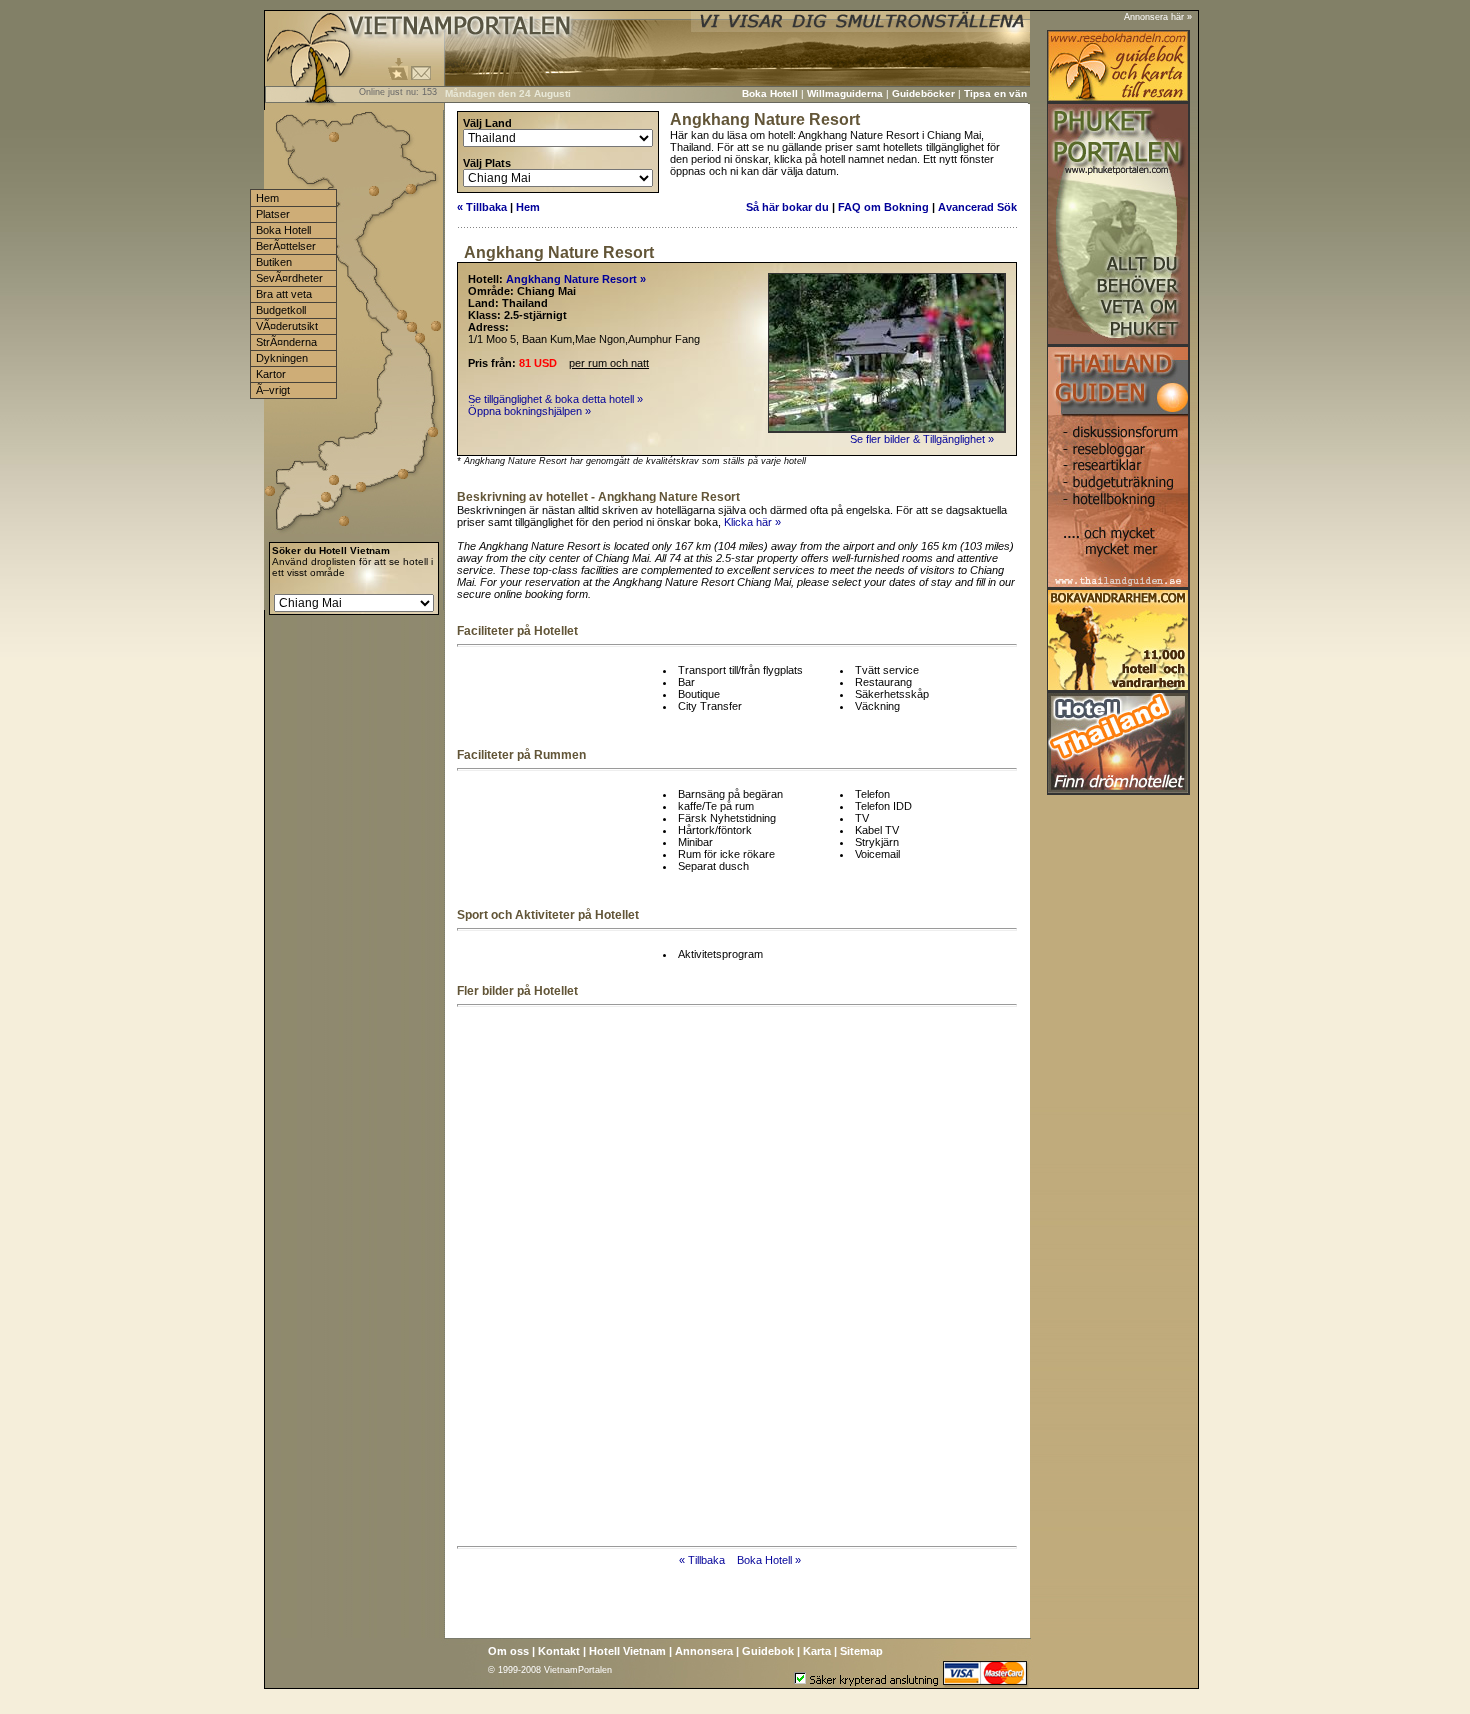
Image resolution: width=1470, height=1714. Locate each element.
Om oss (508, 1651)
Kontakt (559, 1651)
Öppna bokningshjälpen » (529, 411)
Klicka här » (752, 522)
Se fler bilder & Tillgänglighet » (923, 439)
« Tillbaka (482, 207)
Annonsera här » (1158, 17)
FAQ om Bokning (883, 207)
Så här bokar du (787, 207)
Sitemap (861, 1651)
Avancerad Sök (977, 207)
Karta (817, 1651)
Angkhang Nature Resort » (576, 279)
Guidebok (768, 1651)
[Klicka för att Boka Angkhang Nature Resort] (887, 429)
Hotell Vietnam (627, 1651)
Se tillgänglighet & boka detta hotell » (555, 399)
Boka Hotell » (769, 1560)
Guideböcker (923, 93)
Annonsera (704, 1651)
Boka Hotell (770, 93)
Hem (528, 207)
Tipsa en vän (995, 93)
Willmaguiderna (845, 93)
